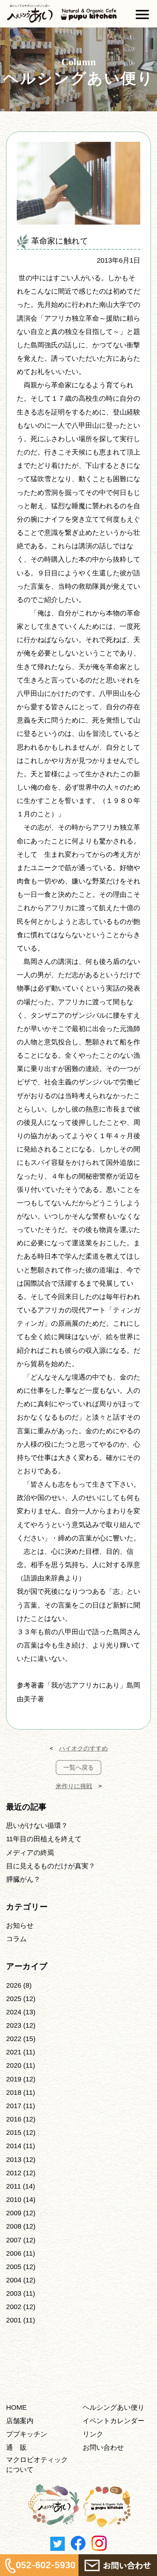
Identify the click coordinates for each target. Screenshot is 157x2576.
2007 (14, 2240)
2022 (14, 2039)
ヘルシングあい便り (114, 2407)
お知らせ (20, 1926)
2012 (14, 2173)
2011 (14, 2186)
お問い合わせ (103, 2448)
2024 (14, 2012)
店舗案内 (20, 2421)
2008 (14, 2226)
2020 (14, 2065)
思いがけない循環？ (37, 1826)
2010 (14, 2200)
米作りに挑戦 (74, 1786)
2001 (14, 2320)
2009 (14, 2213)
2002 (14, 2307)
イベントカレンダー (114, 2421)
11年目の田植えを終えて (44, 1839)
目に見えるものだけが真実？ (51, 1866)
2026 (14, 1985)
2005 (14, 2267)
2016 (14, 2119)
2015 (14, 2133)
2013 (14, 2160)
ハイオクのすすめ (83, 1748)
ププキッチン (27, 2434)
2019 (14, 2079)
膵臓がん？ (23, 1879)
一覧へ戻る (78, 1767)
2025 (14, 1999)
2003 (14, 2293)
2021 (14, 2052)
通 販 (16, 2448)
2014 (14, 2146)
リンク (93, 2434)
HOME (16, 2407)
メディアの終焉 (30, 1853)
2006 (14, 2253)
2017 (14, 2106)
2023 (14, 2025)
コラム (16, 1939)
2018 (14, 2093)
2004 (14, 2280)
